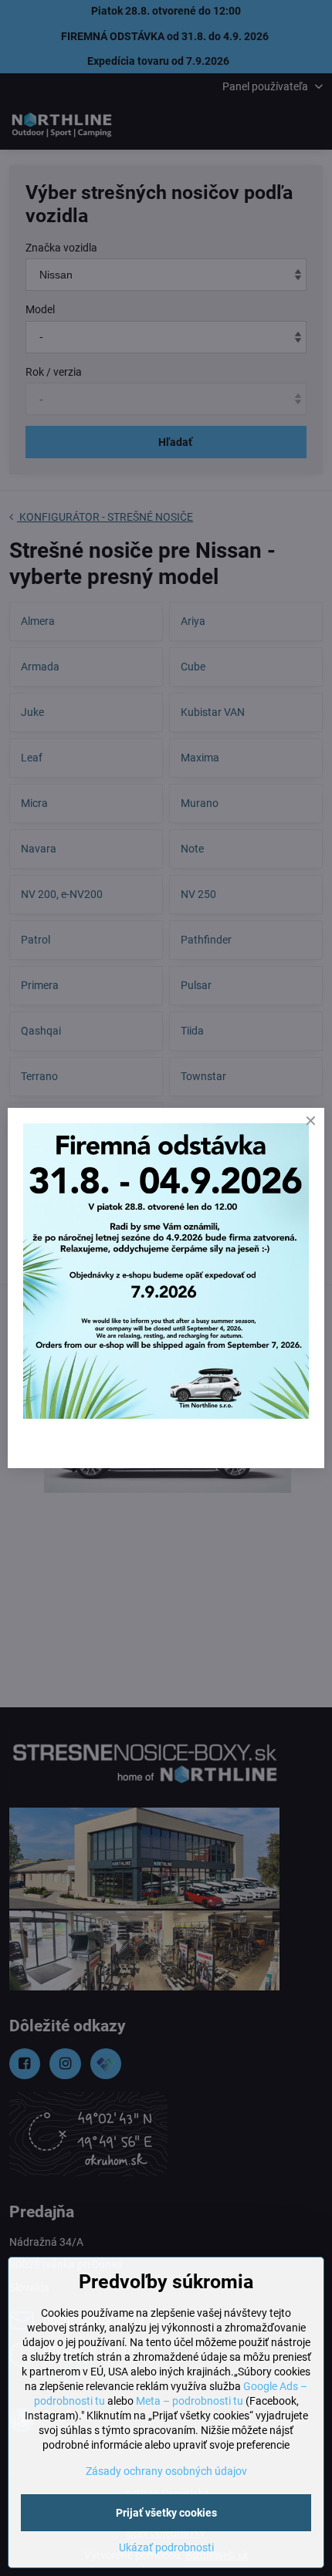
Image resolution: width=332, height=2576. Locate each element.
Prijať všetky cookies (166, 2513)
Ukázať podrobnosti (166, 2547)
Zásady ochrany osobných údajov (166, 2471)
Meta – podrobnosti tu (190, 2401)
